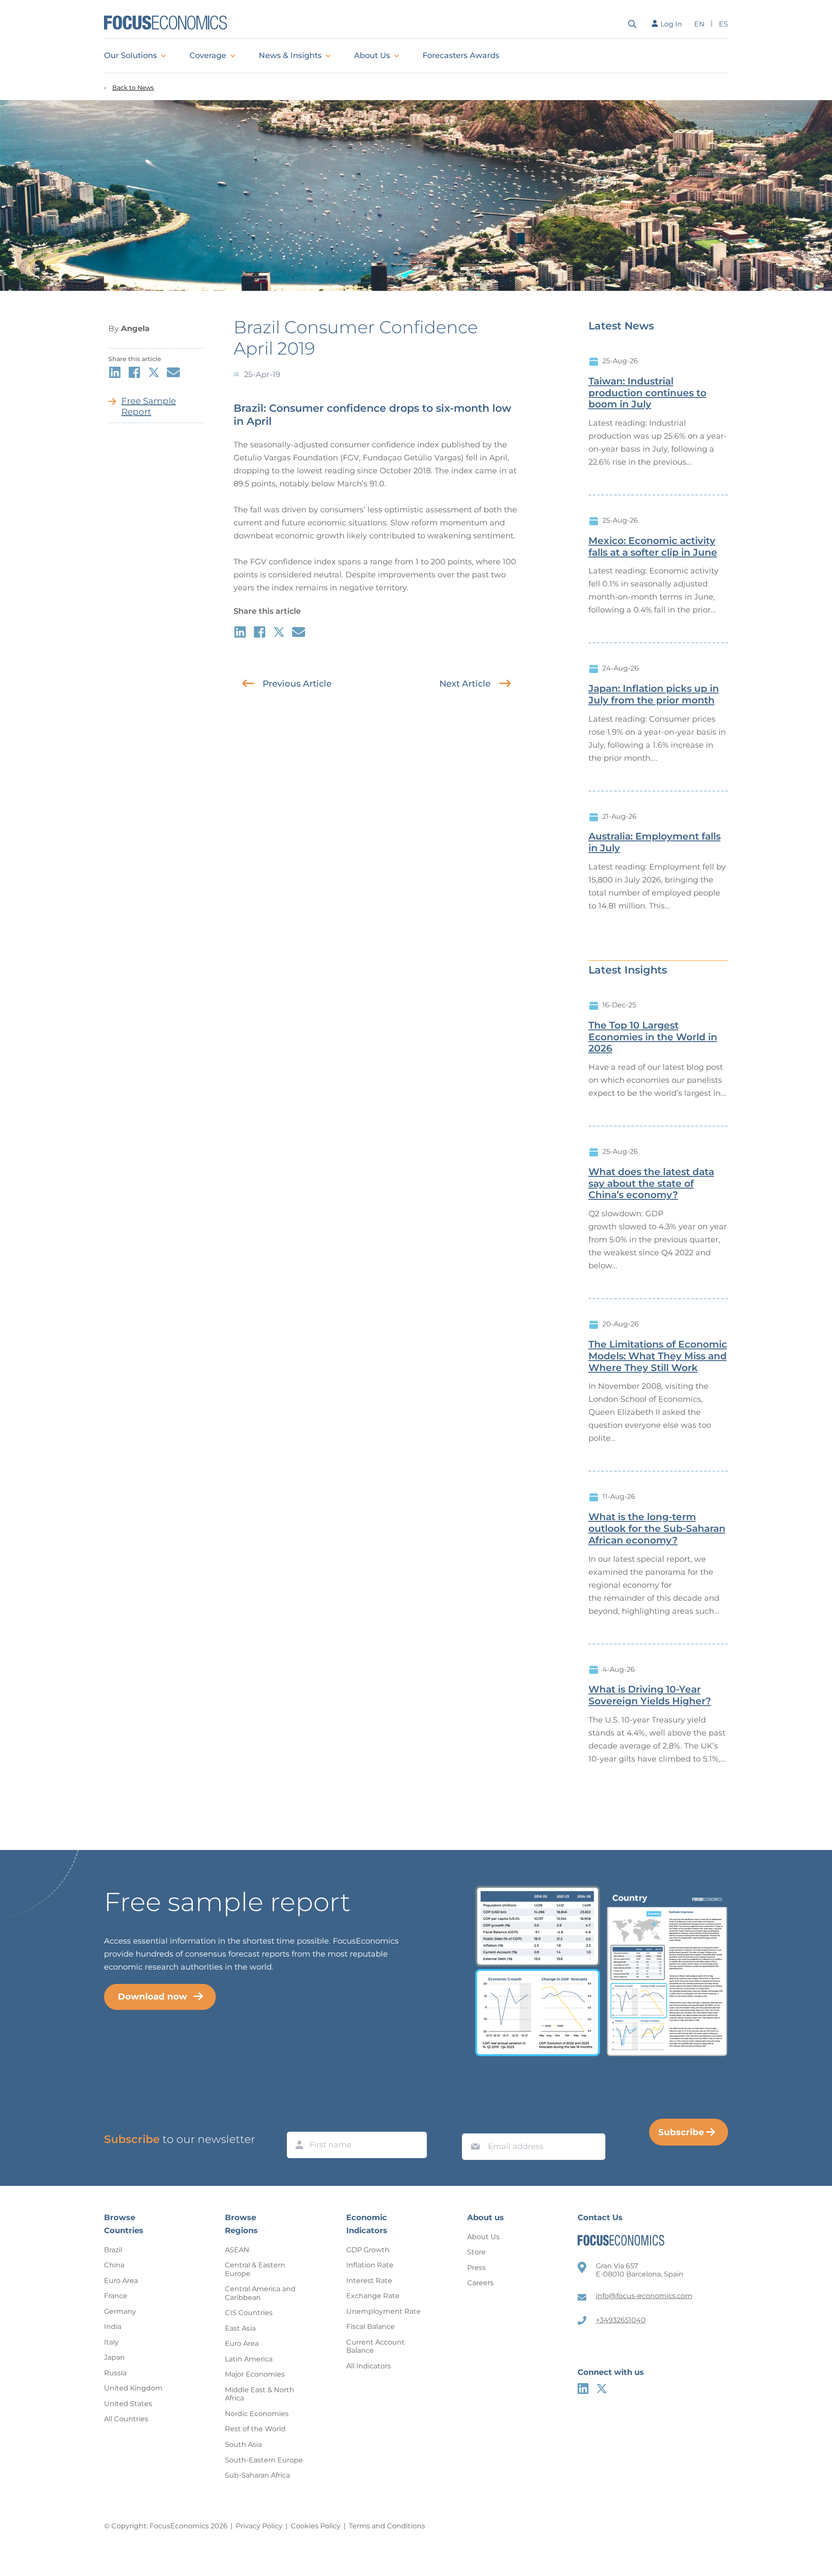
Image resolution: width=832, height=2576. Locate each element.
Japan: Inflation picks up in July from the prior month (654, 695)
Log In (671, 24)
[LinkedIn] (583, 2389)
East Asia (240, 2328)
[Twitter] (602, 2389)
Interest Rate (369, 2281)
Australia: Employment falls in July (655, 842)
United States (128, 2404)
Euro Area (121, 2281)
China (114, 2265)
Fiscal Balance (370, 2327)
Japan (114, 2357)
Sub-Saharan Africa (257, 2475)
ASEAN (237, 2250)
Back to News (133, 88)
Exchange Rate (373, 2296)
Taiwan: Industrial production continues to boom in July (647, 393)
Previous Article (297, 684)
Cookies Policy (316, 2526)
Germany (120, 2311)
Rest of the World (255, 2429)
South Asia (243, 2444)
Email (473, 2125)
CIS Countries (249, 2313)
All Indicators (369, 2366)
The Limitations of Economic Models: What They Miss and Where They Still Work (658, 1356)
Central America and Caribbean (260, 2293)
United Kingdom (133, 2388)
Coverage (208, 55)
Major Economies (255, 2374)
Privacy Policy (259, 2526)
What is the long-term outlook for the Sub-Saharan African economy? (657, 1529)
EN (699, 24)
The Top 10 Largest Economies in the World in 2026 (653, 1037)
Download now (153, 1996)
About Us (372, 55)
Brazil (113, 2250)
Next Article (465, 684)
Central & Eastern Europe (255, 2269)
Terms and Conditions (387, 2526)
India (113, 2327)
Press (476, 2268)
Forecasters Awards (461, 55)
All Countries (126, 2419)
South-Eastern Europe (264, 2460)
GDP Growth (368, 2250)
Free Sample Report (149, 406)
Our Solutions (130, 55)
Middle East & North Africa (260, 2394)
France (116, 2296)
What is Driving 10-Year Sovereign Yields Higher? (650, 1695)
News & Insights (290, 55)
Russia (115, 2373)
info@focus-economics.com (644, 2296)
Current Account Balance (375, 2346)
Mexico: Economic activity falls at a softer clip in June (653, 547)
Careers (480, 2283)
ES (723, 24)
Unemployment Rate (383, 2311)
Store (476, 2252)
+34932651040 (621, 2320)
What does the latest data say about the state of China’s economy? (651, 1184)
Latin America (249, 2359)
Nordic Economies (257, 2414)
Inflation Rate (370, 2265)
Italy (111, 2342)
